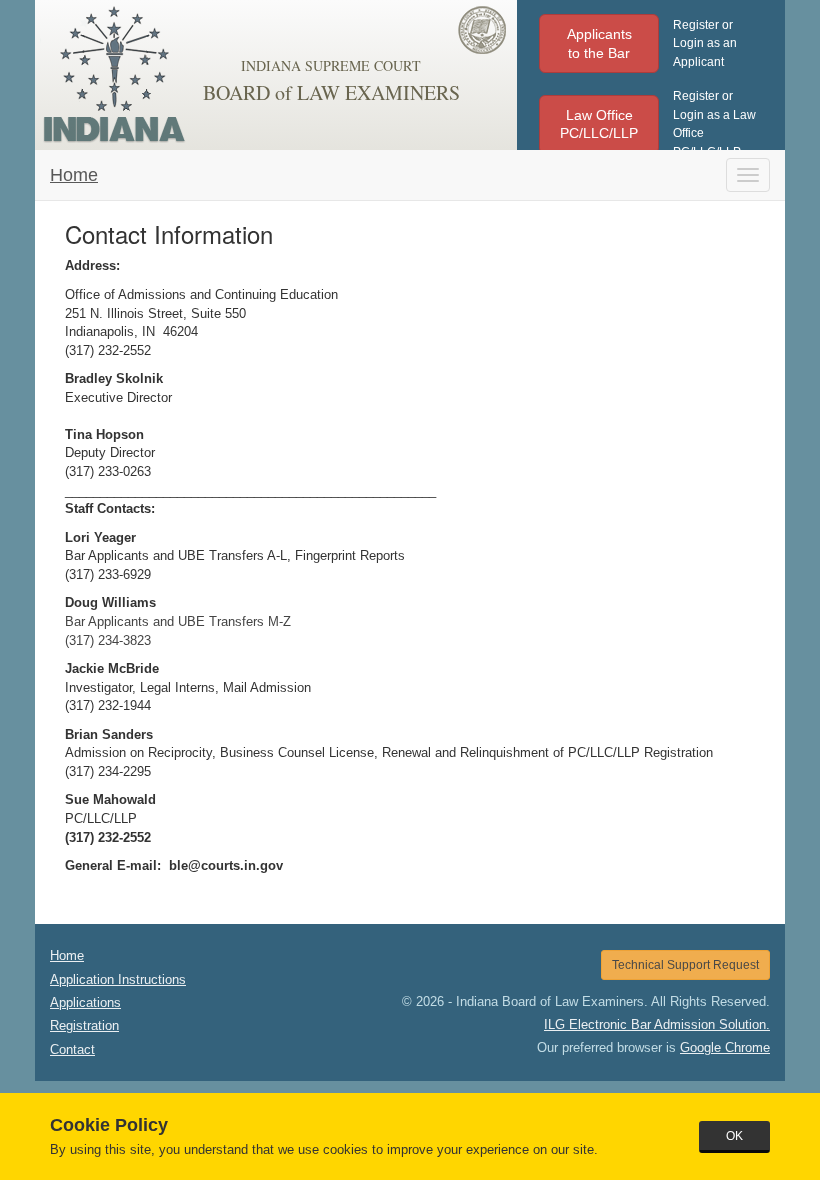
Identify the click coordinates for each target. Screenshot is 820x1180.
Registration (84, 1025)
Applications (85, 1002)
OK (734, 1136)
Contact (72, 1049)
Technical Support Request (685, 965)
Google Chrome (725, 1047)
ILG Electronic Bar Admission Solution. (657, 1024)
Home (74, 175)
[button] (599, 43)
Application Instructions (118, 979)
